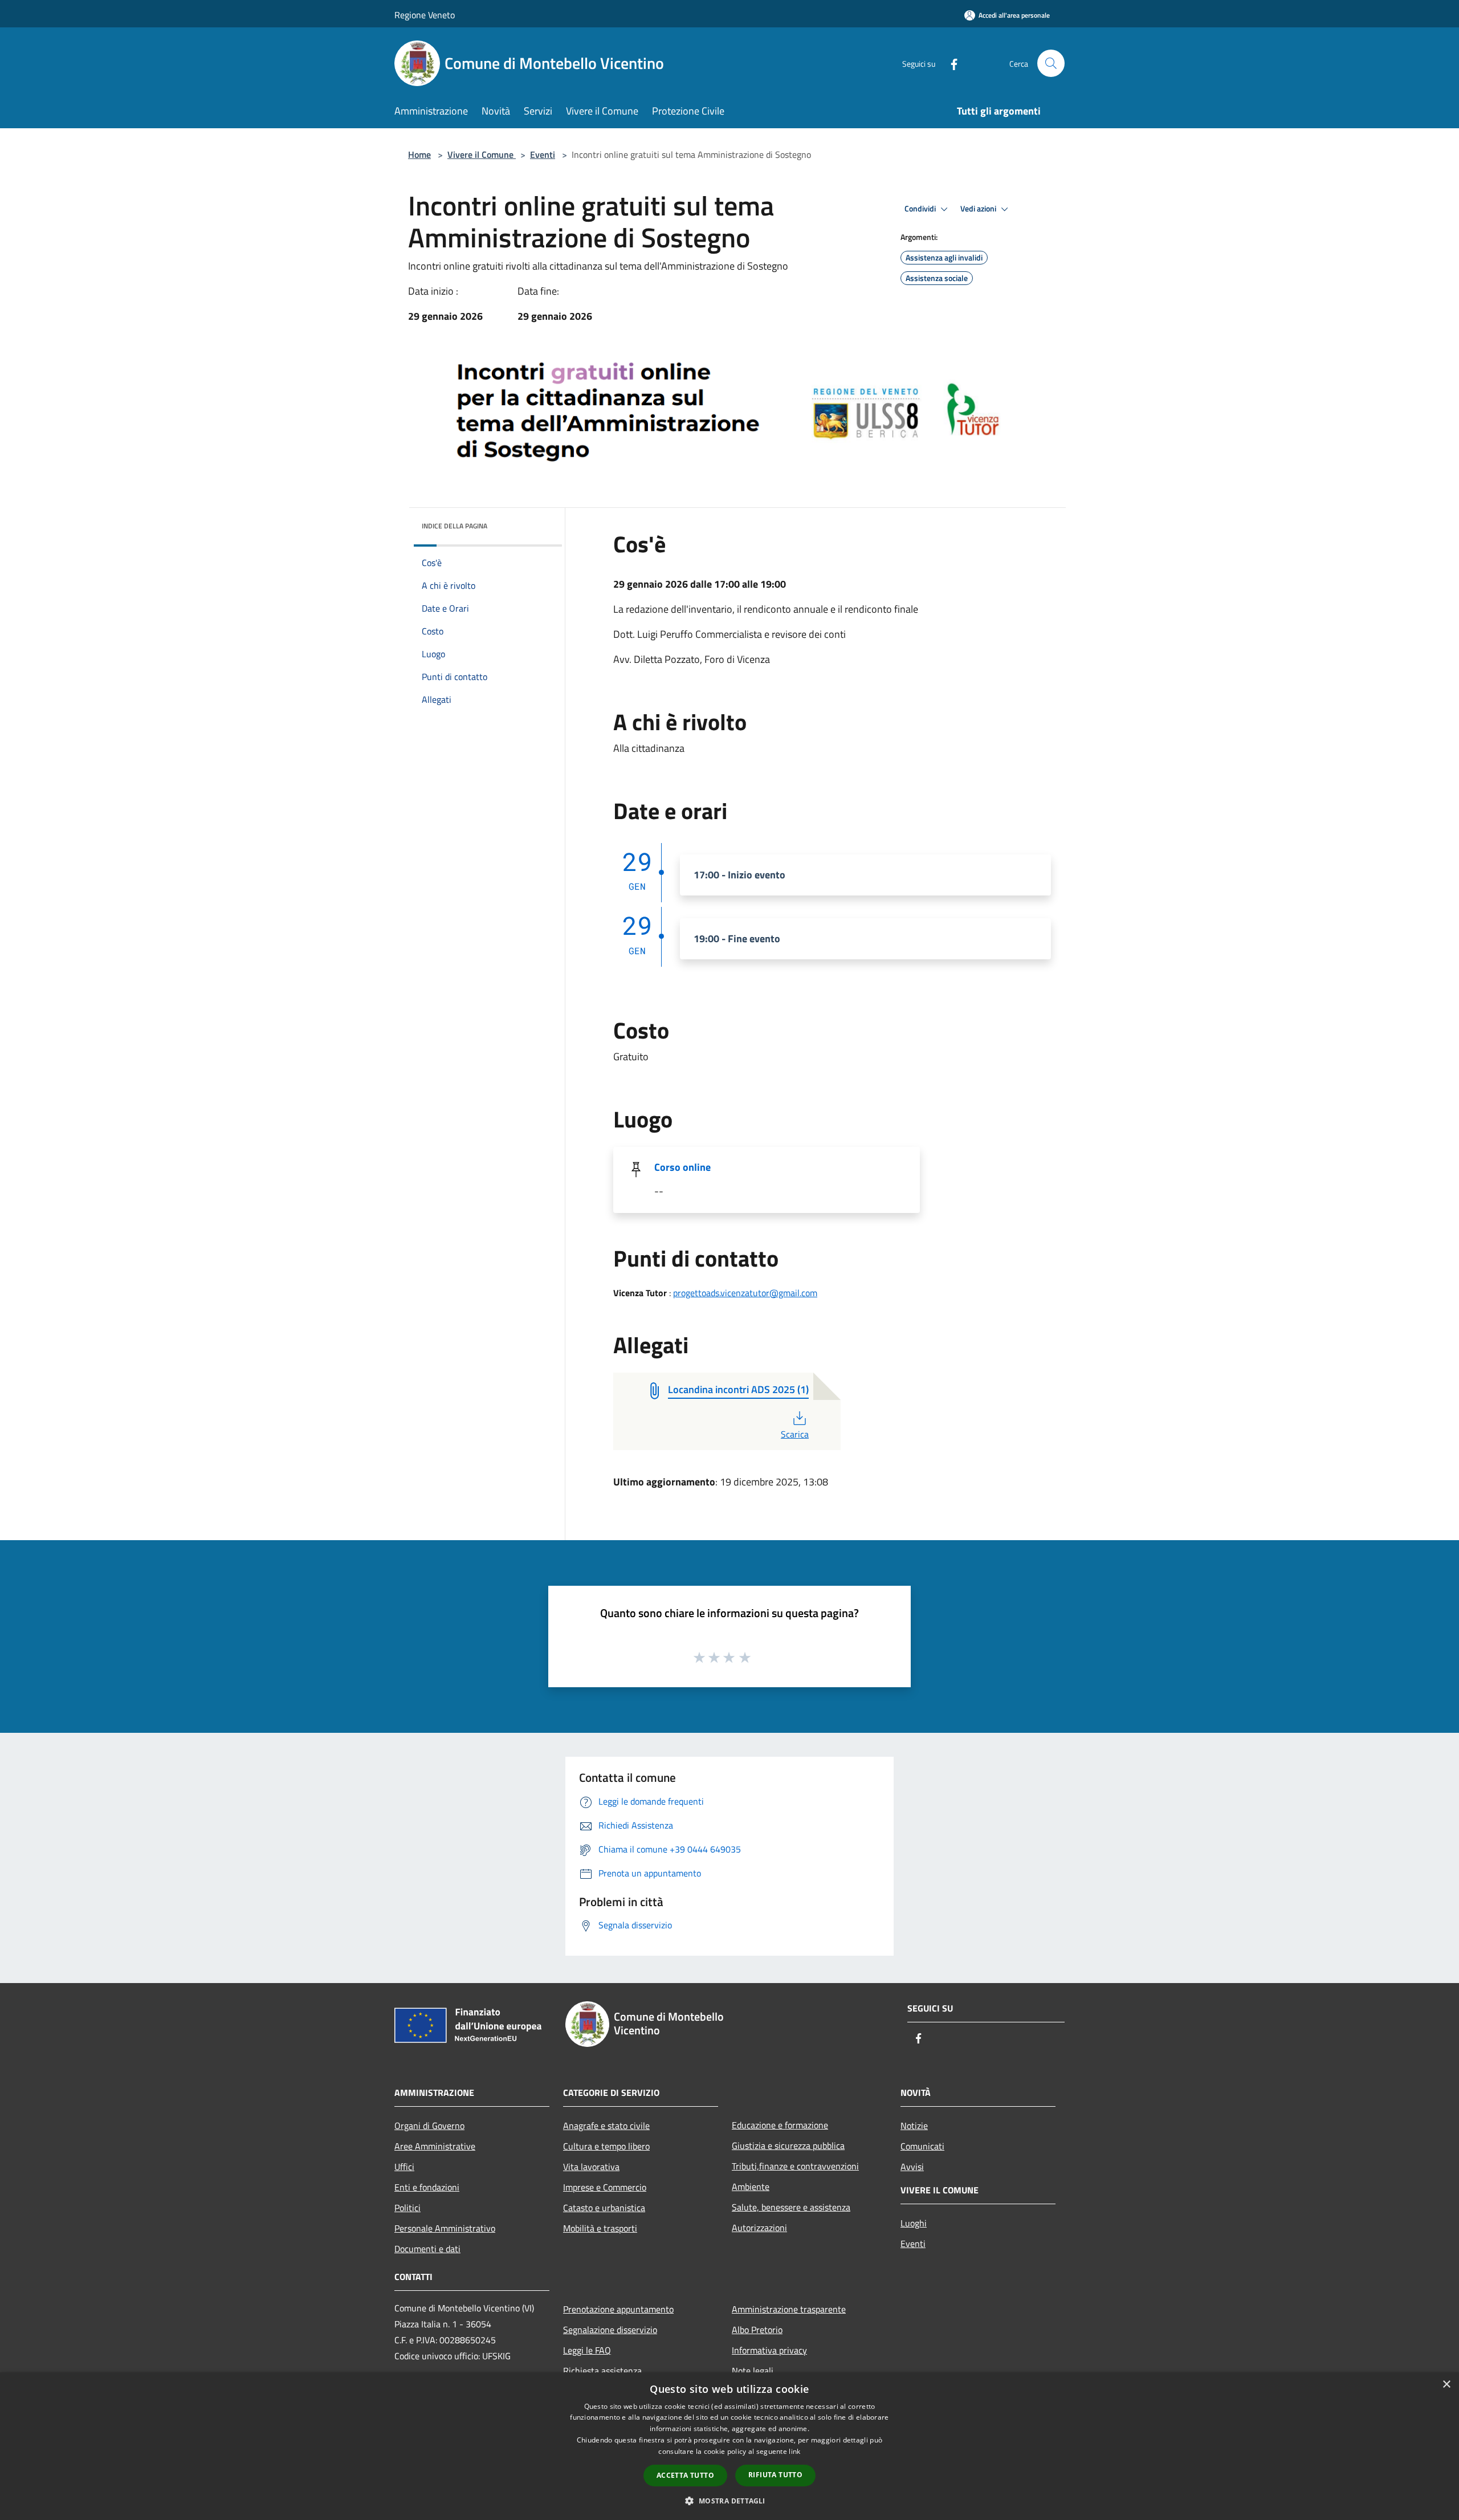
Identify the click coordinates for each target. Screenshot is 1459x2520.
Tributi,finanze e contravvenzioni (795, 2166)
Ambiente (751, 2187)
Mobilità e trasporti (600, 2228)
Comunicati (922, 2146)
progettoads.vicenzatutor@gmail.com (745, 1293)
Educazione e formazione (780, 2125)
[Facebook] (949, 63)
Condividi (921, 209)
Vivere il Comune (482, 154)
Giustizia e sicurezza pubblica (788, 2146)
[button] (729, 2501)
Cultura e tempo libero (606, 2146)
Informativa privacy (769, 2350)
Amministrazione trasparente (789, 2309)
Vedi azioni (979, 209)
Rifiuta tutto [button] (775, 2475)
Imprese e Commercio (605, 2187)
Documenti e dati (427, 2249)
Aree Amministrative (435, 2146)
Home (419, 154)
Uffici (404, 2167)
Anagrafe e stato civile (606, 2126)
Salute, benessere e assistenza (791, 2207)
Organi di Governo (429, 2126)
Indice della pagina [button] (455, 526)
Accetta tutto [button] (685, 2475)
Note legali (753, 2371)
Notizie (914, 2126)
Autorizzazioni (759, 2228)
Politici (407, 2208)
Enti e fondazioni (427, 2187)
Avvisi (912, 2167)
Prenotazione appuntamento (618, 2309)
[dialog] (729, 2446)
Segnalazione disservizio (610, 2330)
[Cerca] (1051, 63)
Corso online (682, 1167)
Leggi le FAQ (587, 2350)
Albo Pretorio (757, 2330)
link (794, 2451)
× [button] (1446, 2385)
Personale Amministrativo (445, 2228)
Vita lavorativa (591, 2167)
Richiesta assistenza (602, 2371)
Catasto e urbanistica (604, 2208)
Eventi (543, 154)
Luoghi (914, 2223)
